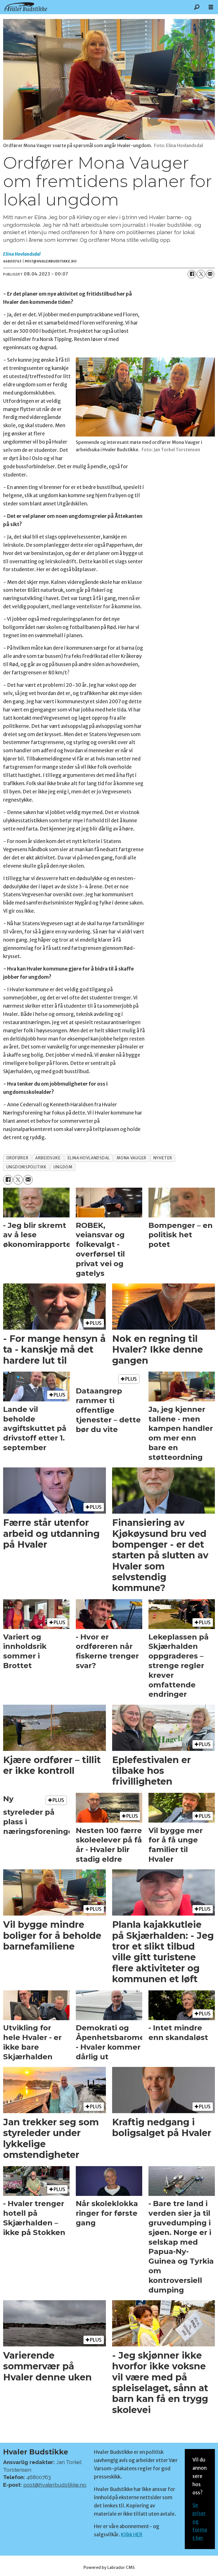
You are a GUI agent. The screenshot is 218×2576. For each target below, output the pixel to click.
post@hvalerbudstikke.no (55, 2485)
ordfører (17, 1158)
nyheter (163, 1158)
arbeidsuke (48, 1158)
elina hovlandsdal (89, 1158)
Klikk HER (132, 2535)
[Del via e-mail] (210, 274)
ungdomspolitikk (26, 1167)
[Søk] (197, 7)
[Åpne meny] (211, 7)
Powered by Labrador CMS (109, 2567)
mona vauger (132, 1158)
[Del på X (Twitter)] (201, 274)
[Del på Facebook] (192, 274)
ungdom (63, 1167)
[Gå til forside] (95, 7)
